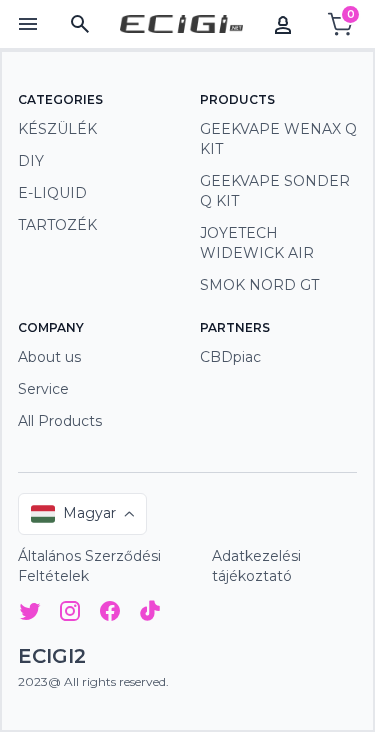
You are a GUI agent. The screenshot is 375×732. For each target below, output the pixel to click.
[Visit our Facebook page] (110, 614)
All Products (60, 421)
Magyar (89, 513)
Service (43, 389)
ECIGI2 (52, 656)
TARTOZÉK (57, 225)
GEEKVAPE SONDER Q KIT (275, 191)
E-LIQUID (52, 193)
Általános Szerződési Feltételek (89, 566)
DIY (31, 161)
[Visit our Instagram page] (70, 614)
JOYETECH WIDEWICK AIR (257, 243)
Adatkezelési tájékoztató (256, 566)
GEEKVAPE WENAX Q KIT (278, 139)
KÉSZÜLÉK (57, 129)
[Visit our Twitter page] (30, 614)
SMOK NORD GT (259, 285)
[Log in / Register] (283, 24)
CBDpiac (230, 357)
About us (49, 357)
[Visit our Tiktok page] (150, 614)
